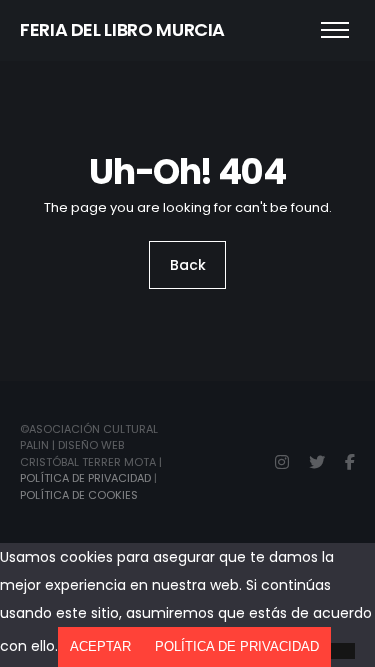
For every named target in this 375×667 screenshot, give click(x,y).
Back (188, 265)
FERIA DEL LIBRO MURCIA (122, 29)
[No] (343, 651)
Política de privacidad (237, 646)
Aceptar (100, 646)
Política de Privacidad (85, 478)
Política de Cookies (79, 495)
